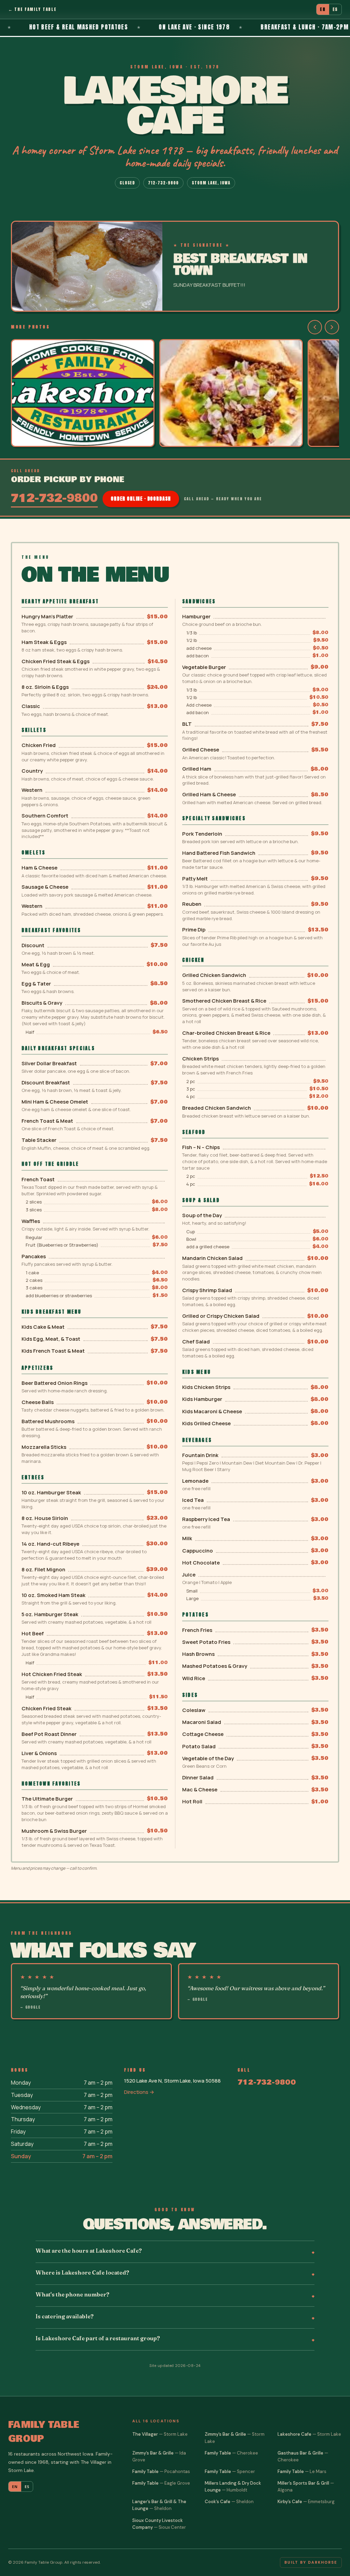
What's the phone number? (72, 2294)
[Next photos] (332, 327)
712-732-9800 (163, 183)
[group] (175, 394)
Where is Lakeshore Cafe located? (82, 2272)
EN (323, 9)
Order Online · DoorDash (141, 499)
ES (335, 9)
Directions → (139, 2092)
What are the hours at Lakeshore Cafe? (89, 2251)
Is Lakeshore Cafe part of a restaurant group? (98, 2338)
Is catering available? (65, 2316)
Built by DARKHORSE (311, 2562)
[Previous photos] (315, 327)
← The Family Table (32, 9)
